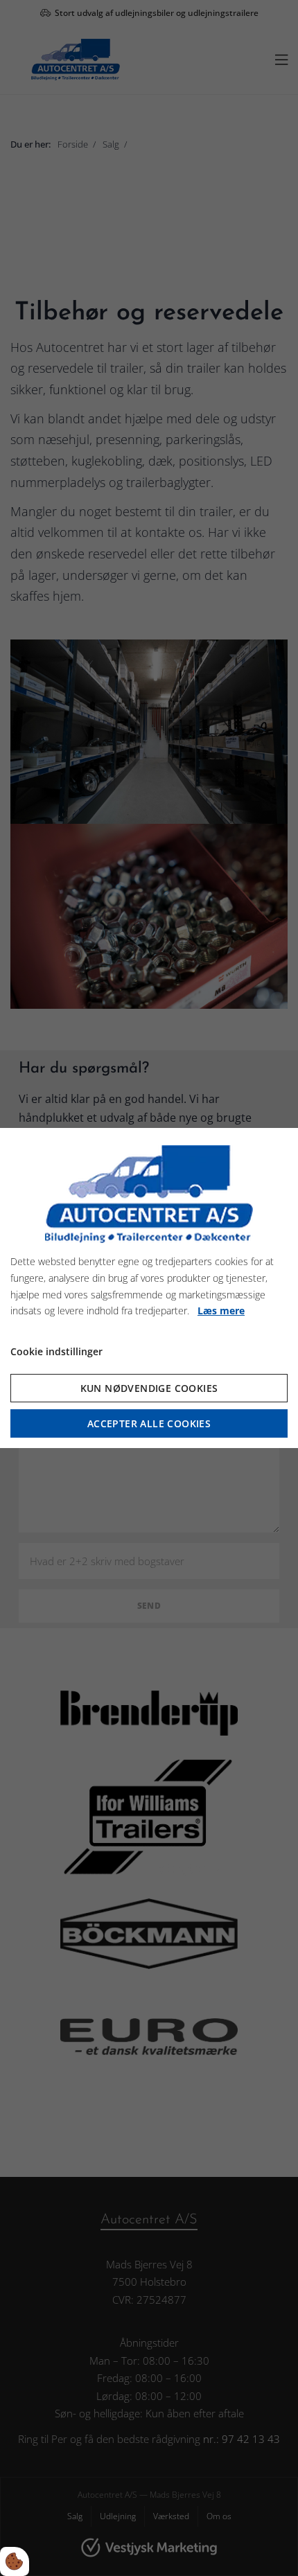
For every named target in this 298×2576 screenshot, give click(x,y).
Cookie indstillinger (56, 1351)
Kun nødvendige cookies (149, 1388)
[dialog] (149, 1288)
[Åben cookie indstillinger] (15, 2561)
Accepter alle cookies (149, 1423)
